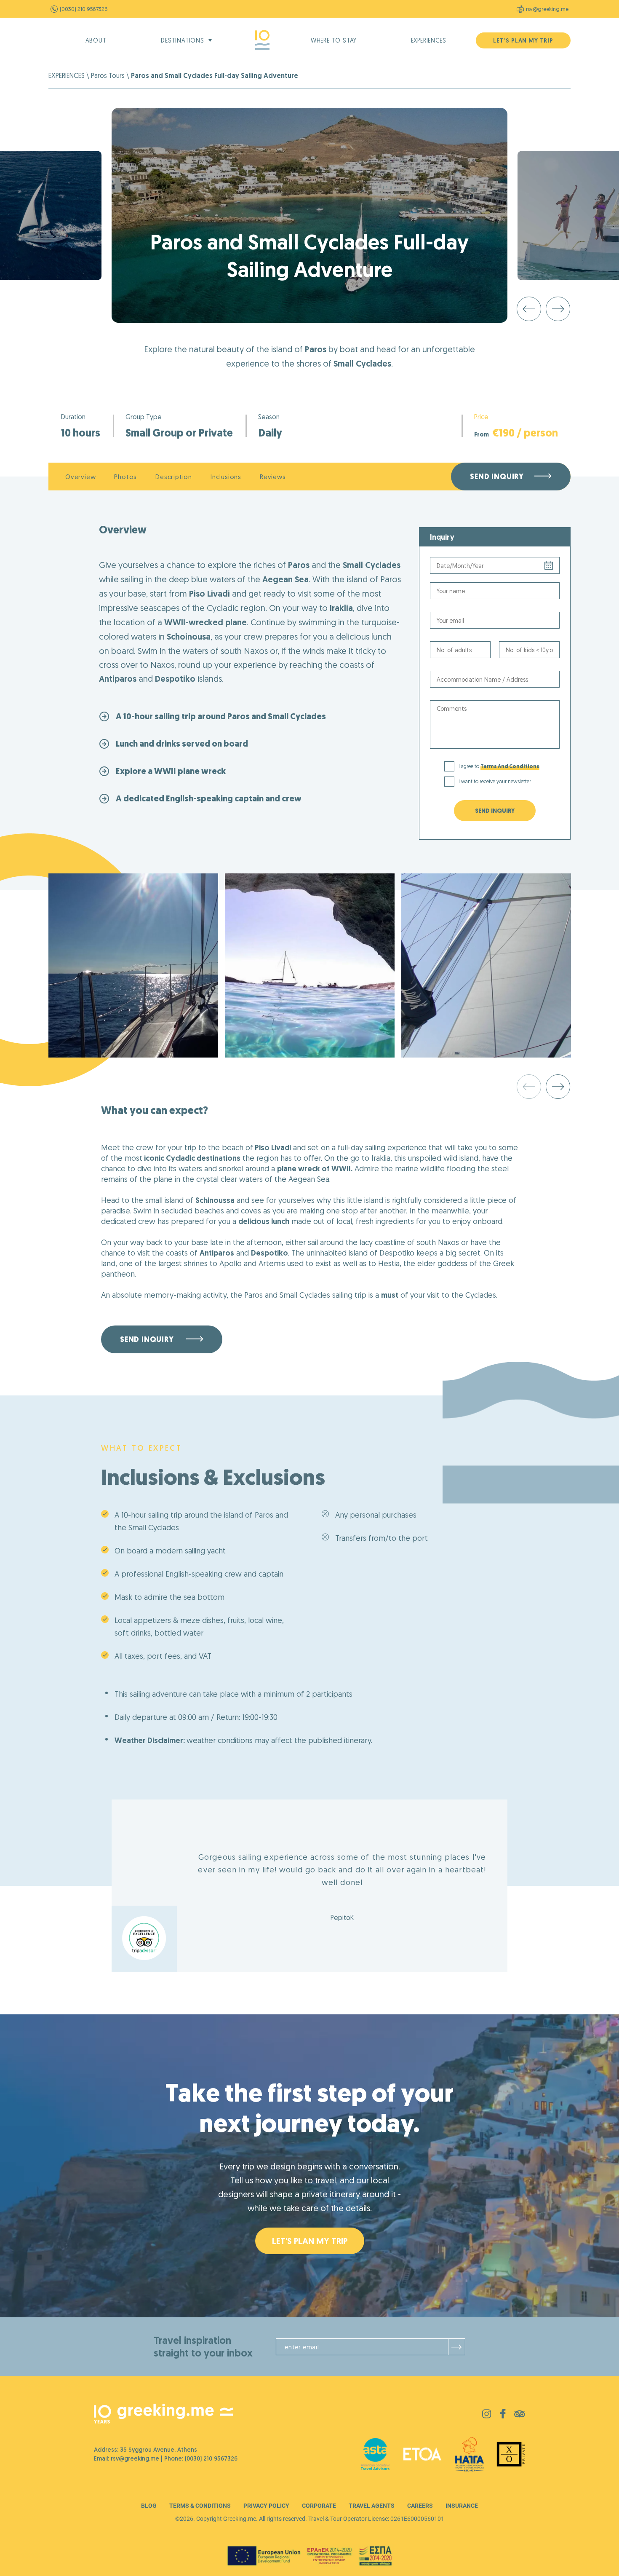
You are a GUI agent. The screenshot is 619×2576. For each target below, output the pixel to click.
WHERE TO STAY (334, 40)
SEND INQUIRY (495, 811)
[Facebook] (503, 2416)
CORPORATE (319, 2506)
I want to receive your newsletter (495, 781)
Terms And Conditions (510, 766)
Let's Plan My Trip (310, 2241)
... (495, 565)
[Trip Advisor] (520, 2415)
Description (174, 477)
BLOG (149, 2506)
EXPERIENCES (429, 40)
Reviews (273, 477)
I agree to (499, 766)
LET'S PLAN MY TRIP (523, 40)
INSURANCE (462, 2506)
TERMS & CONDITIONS (200, 2506)
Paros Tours (108, 75)
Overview (80, 477)
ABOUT (96, 40)
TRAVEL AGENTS (372, 2506)
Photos (125, 477)
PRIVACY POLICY (266, 2506)
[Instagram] (487, 2416)
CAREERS (420, 2506)
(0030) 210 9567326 (84, 9)
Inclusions (226, 477)
